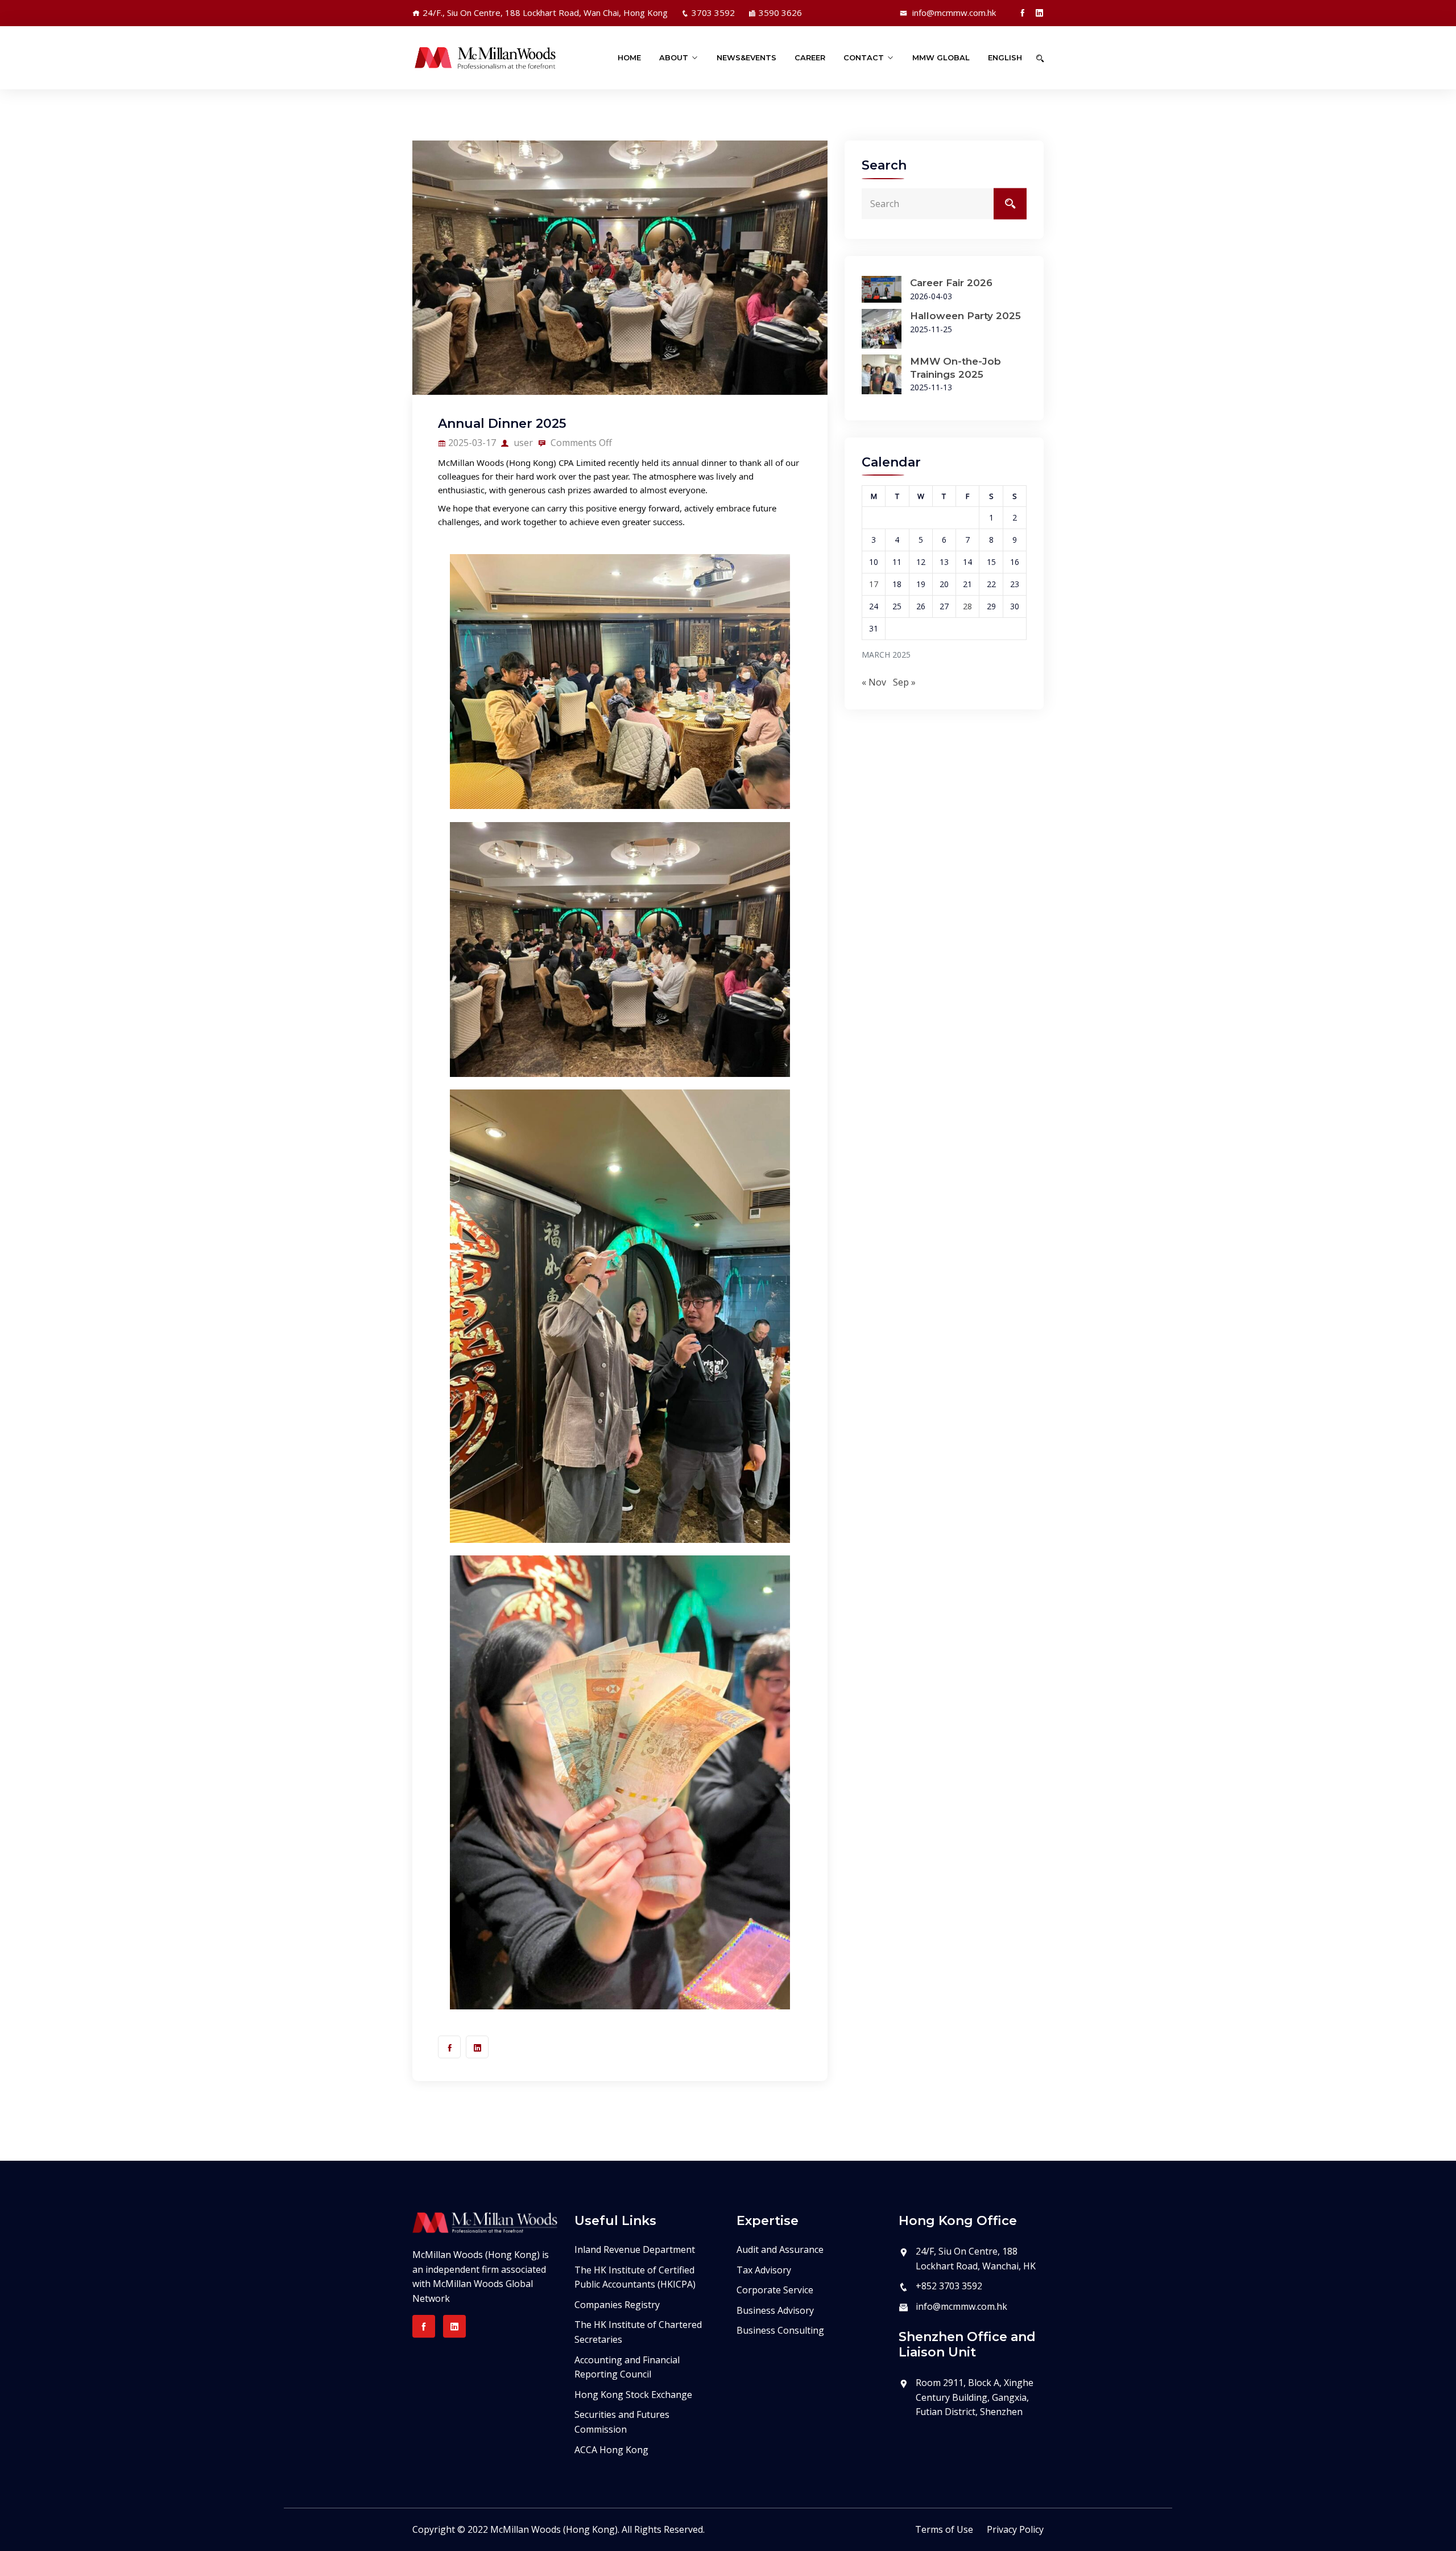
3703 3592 (713, 13)
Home (629, 57)
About (674, 57)
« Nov (874, 682)
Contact (864, 57)
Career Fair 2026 (951, 283)
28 (967, 606)
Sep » (904, 682)
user (522, 443)
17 (874, 584)
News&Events (746, 57)
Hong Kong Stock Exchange (633, 2395)
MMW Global (941, 57)
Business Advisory (775, 2310)
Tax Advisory (764, 2270)
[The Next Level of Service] (485, 58)
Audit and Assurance (780, 2249)
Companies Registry (617, 2305)
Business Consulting (780, 2330)
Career (810, 57)
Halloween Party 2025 (965, 316)
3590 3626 (780, 13)
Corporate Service (775, 2290)
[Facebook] (1022, 13)
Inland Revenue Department (635, 2249)
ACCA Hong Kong (611, 2450)
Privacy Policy (1015, 2529)
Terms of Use (944, 2529)
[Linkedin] (1039, 13)
